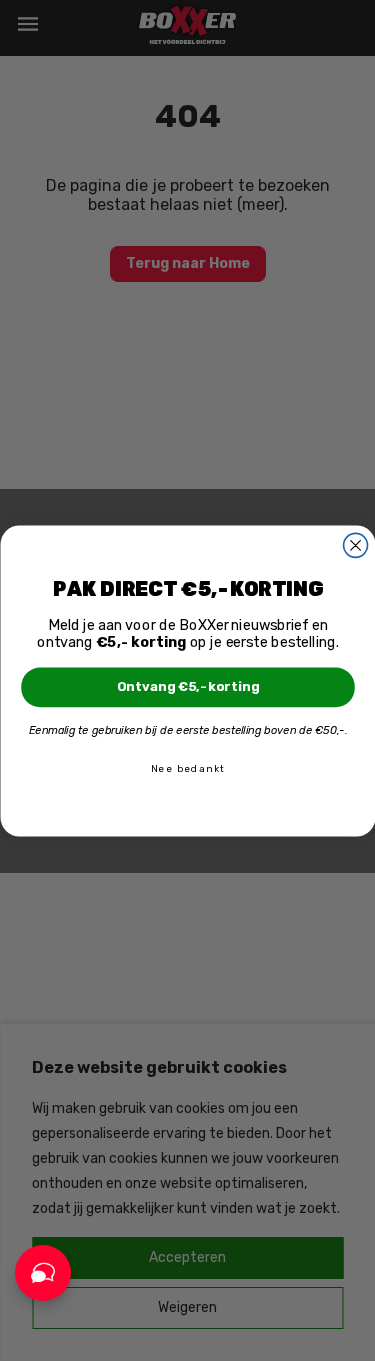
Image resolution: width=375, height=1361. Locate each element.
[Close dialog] (355, 545)
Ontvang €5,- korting (187, 686)
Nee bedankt (187, 768)
